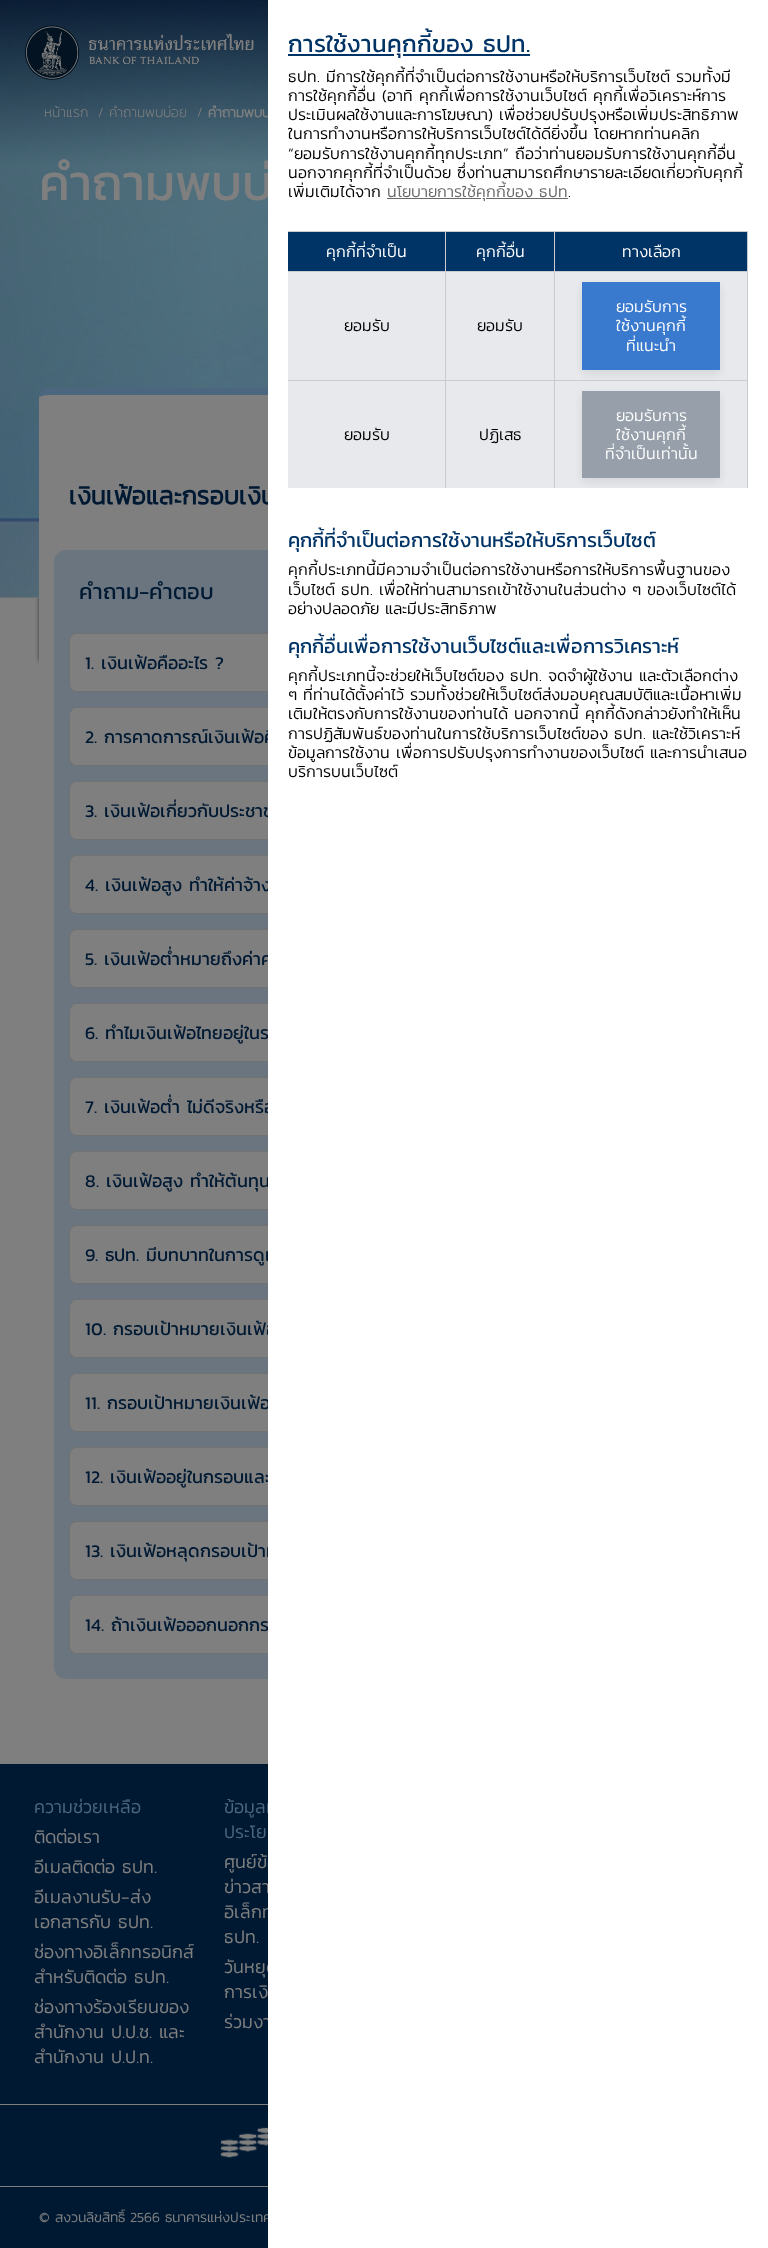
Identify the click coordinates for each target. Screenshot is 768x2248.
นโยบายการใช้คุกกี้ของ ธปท (477, 191)
